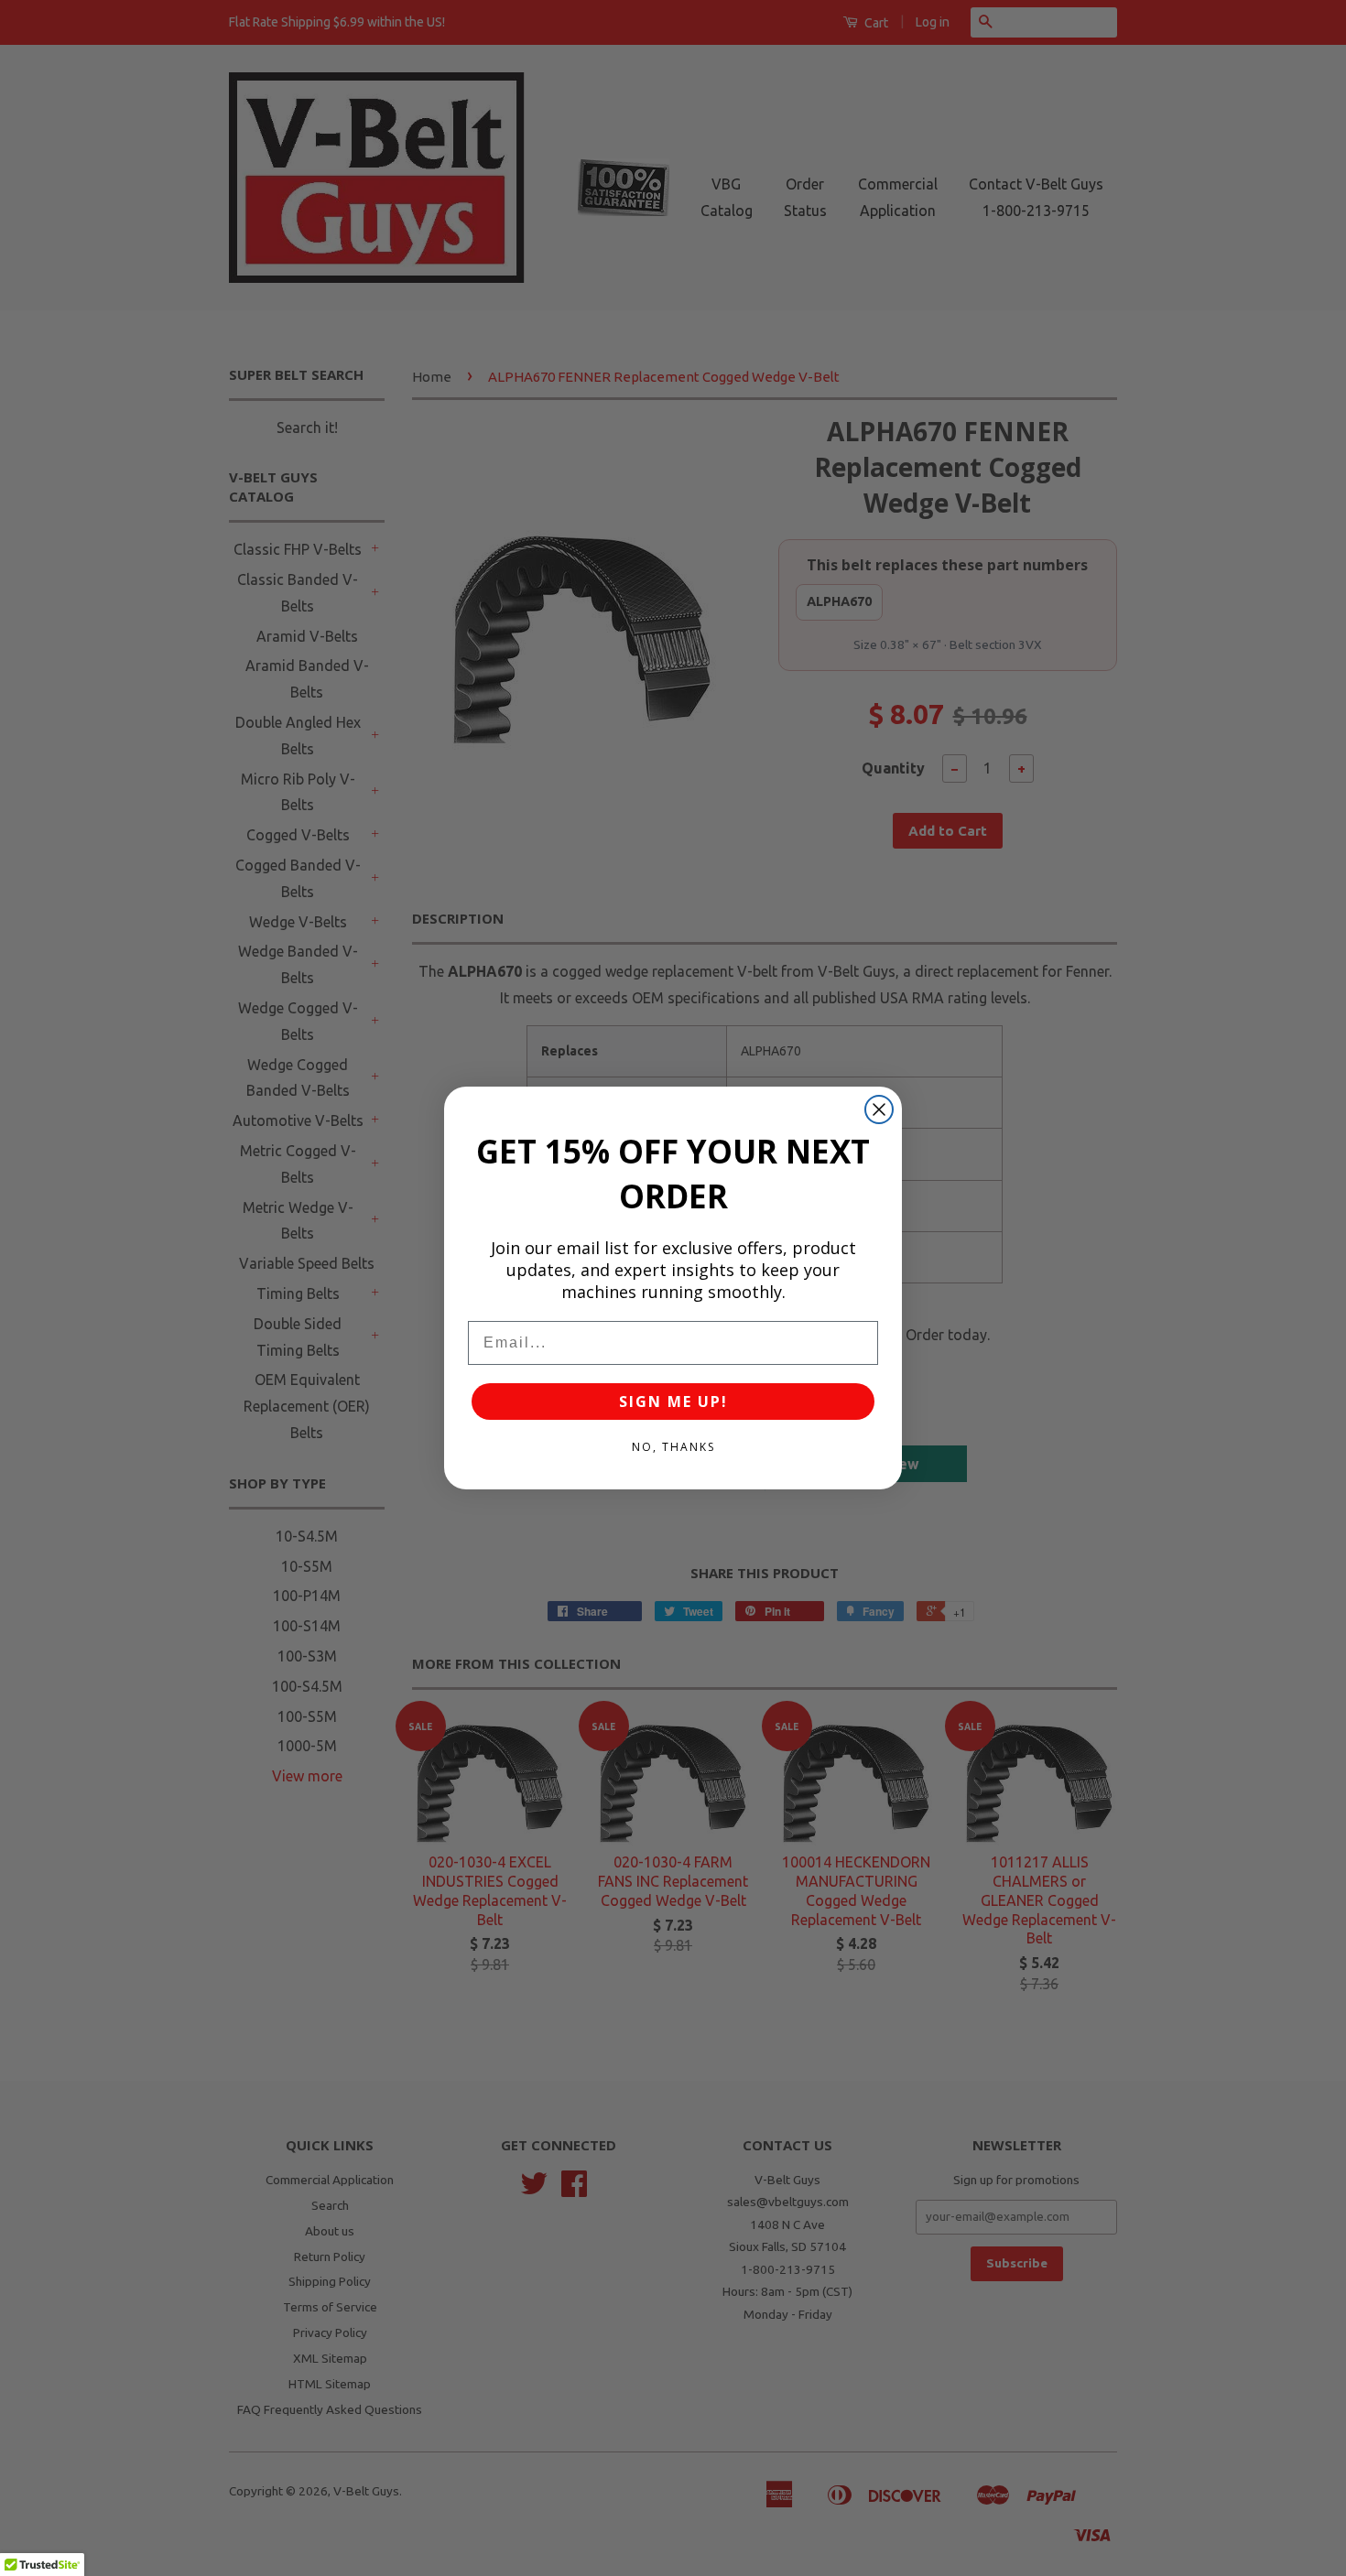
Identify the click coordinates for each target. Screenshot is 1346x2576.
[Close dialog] (879, 1109)
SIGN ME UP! (673, 1402)
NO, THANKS (673, 1447)
